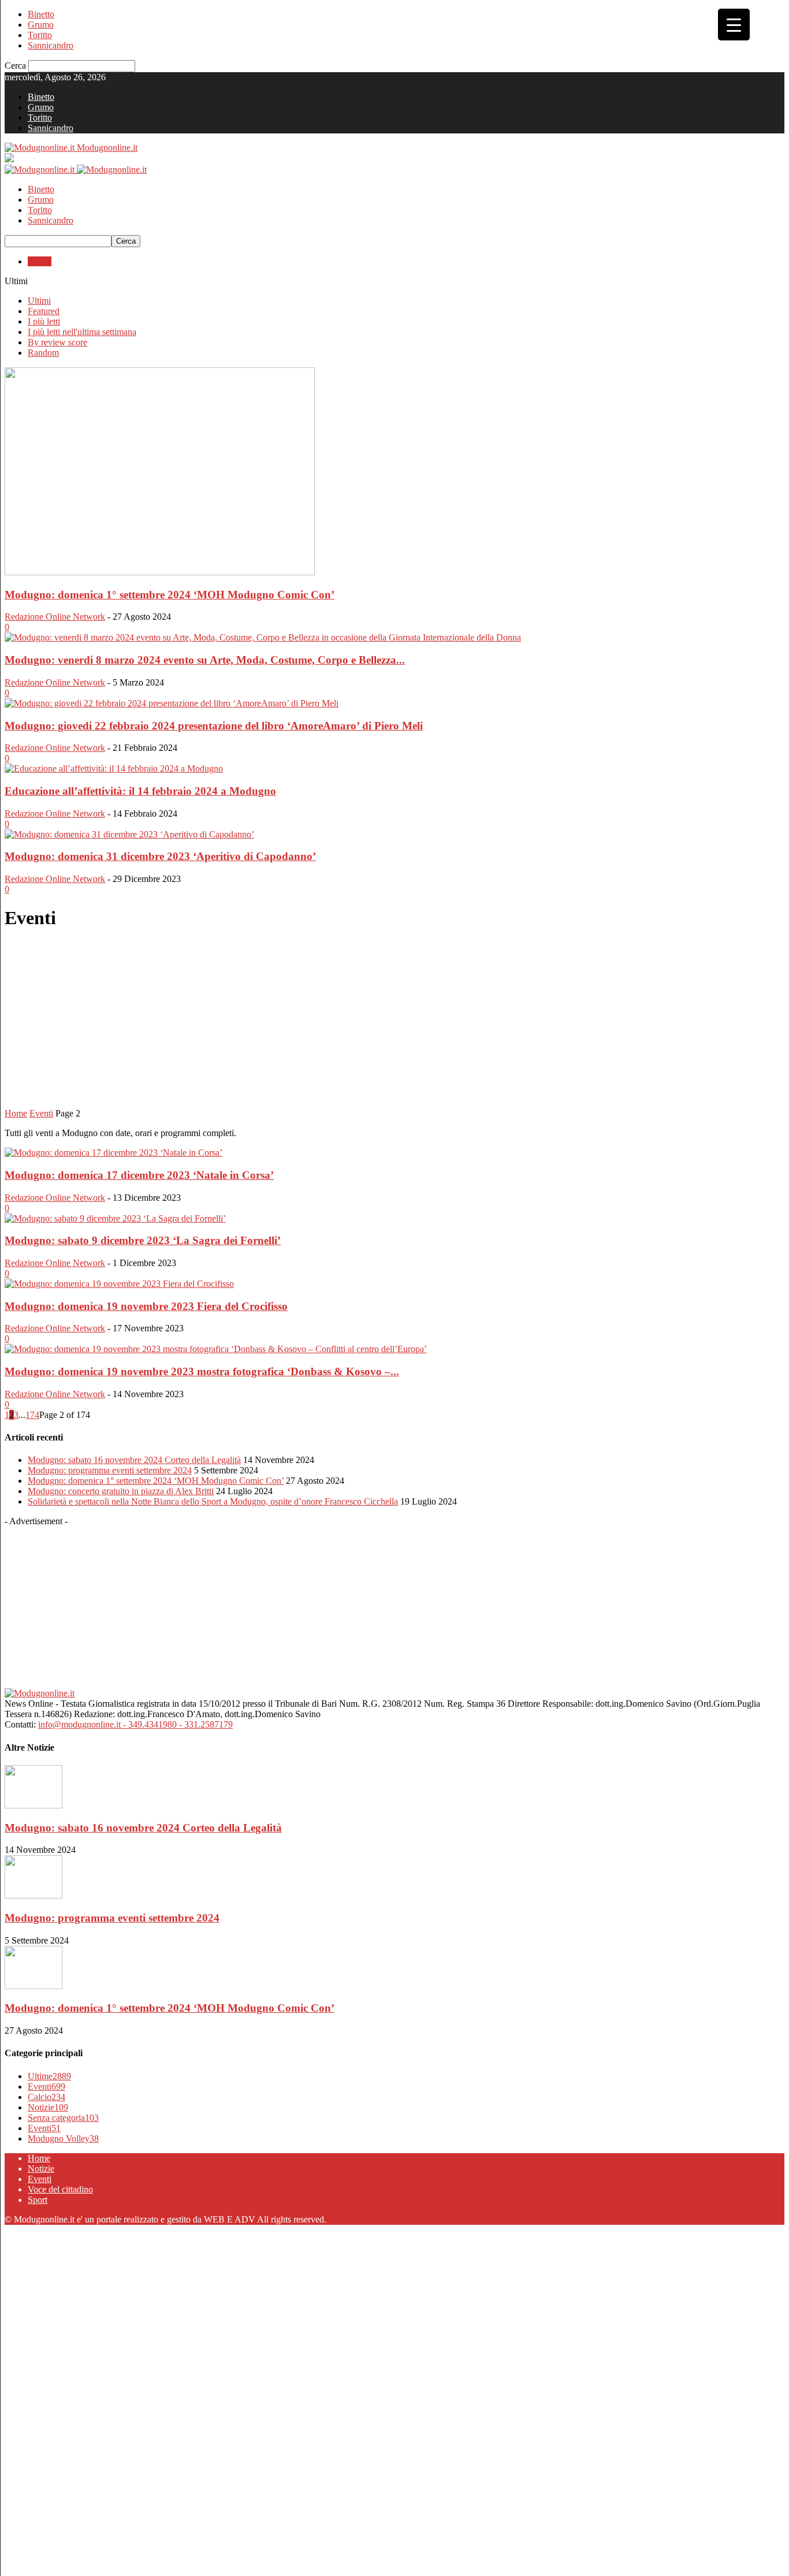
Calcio (46, 2097)
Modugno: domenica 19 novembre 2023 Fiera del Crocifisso (146, 1306)
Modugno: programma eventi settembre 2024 (110, 1470)
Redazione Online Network (55, 617)
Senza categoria (63, 2118)
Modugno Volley (63, 2138)
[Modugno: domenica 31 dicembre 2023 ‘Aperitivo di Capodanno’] (129, 834)
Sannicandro (51, 45)
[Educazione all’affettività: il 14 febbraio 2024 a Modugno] (114, 768)
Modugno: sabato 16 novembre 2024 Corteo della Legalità (134, 1460)
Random (43, 353)
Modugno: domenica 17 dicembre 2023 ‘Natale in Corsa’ (139, 1175)
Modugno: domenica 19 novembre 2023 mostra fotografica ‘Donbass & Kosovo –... (202, 1371)
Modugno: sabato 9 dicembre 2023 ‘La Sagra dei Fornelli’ (143, 1240)
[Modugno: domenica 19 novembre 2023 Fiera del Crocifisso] (119, 1284)
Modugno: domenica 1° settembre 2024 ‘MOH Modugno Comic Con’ (170, 595)
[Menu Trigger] (734, 25)
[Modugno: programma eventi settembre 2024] (34, 1895)
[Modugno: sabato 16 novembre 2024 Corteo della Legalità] (34, 1805)
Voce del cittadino (60, 2189)
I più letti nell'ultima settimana (82, 332)
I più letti (44, 321)
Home (16, 1113)
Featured (44, 311)
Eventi (40, 261)
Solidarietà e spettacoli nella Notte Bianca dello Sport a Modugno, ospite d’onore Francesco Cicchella (213, 1501)
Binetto (41, 14)
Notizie (48, 2107)
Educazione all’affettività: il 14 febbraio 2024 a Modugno (140, 791)
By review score (57, 342)
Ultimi (39, 301)
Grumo (41, 25)
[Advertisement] (394, 1022)
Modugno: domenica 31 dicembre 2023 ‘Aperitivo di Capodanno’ (160, 856)
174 (32, 1415)
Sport (38, 2200)
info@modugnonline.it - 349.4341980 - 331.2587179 (135, 1724)
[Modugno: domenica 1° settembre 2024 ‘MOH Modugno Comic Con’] (160, 572)
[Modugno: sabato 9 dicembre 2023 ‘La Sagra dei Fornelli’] (115, 1218)
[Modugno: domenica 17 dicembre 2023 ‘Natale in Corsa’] (113, 1153)
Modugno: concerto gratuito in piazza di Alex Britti (121, 1491)
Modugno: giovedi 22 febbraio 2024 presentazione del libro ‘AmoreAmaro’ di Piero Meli (214, 726)
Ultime (49, 2076)
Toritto (40, 35)
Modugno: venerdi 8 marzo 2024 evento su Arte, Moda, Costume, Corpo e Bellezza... (205, 660)
